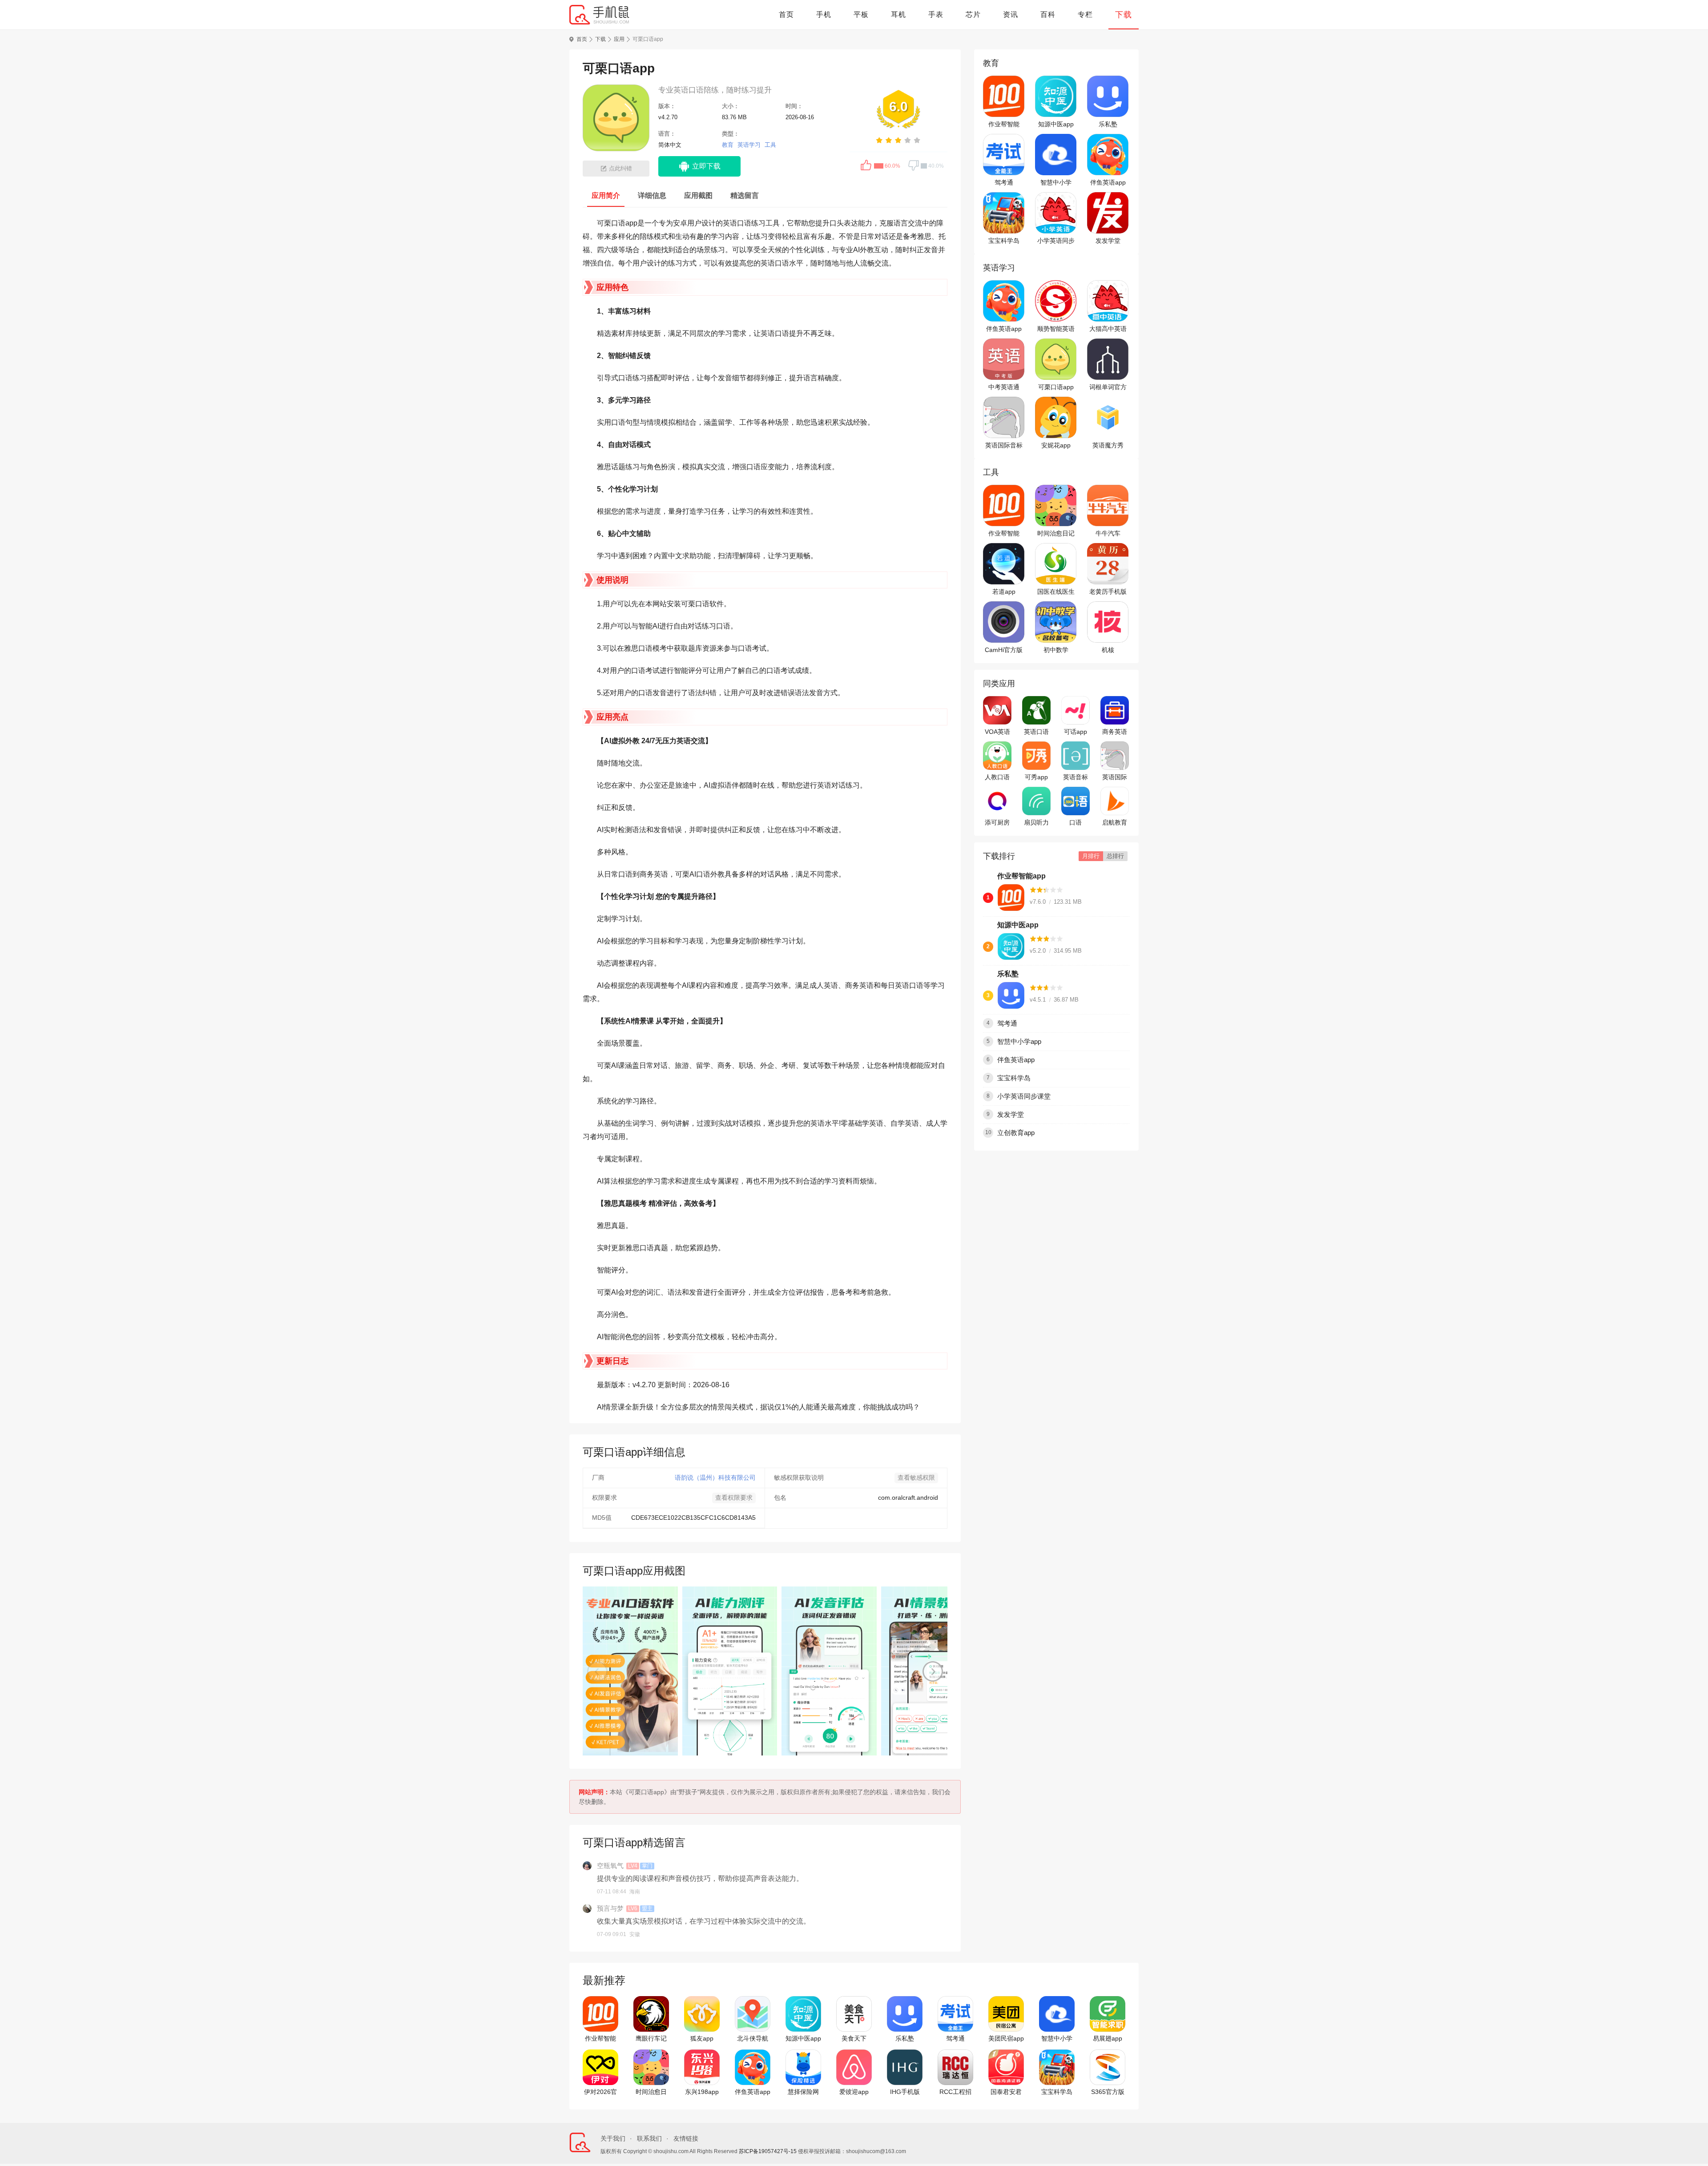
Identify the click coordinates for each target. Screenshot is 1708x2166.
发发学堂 (1108, 241)
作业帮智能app (1004, 125)
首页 (786, 14)
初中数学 (1056, 650)
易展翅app (1108, 2038)
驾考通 (1004, 182)
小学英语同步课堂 (1056, 241)
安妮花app (1056, 445)
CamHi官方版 (1004, 650)
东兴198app (702, 2092)
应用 (619, 39)
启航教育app (1115, 823)
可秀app (1036, 777)
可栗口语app (1056, 387)
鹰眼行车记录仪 (651, 2039)
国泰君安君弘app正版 (1006, 2092)
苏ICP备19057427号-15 (768, 2151)
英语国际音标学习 (1004, 446)
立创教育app (1016, 1133)
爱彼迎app (854, 2092)
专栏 (1085, 14)
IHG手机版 (905, 2092)
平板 (861, 14)
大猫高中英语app (1108, 329)
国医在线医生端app (1056, 592)
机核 (1108, 650)
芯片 (973, 14)
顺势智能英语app (1056, 329)
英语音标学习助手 (1076, 777)
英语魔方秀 (1108, 445)
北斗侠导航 (753, 2038)
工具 (770, 145)
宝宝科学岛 (1004, 241)
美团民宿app (1006, 2038)
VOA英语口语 (997, 732)
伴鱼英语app (1108, 182)
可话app (1076, 732)
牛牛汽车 (1108, 533)
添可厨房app (997, 823)
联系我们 (649, 2138)
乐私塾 (1108, 124)
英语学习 (749, 145)
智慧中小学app (1056, 183)
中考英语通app (1004, 387)
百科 (1048, 14)
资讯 (1011, 14)
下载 (1124, 15)
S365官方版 (1108, 2092)
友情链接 (686, 2138)
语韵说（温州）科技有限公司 (715, 1478)
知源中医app (1056, 124)
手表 (936, 14)
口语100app (1076, 823)
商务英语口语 (1115, 732)
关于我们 (613, 2138)
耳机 (898, 14)
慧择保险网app (803, 2092)
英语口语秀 (1036, 732)
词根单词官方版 (1108, 387)
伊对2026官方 (600, 2092)
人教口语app (997, 777)
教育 (728, 145)
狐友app (702, 2038)
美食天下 (854, 2038)
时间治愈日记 (1056, 533)
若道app (1004, 592)
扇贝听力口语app (1036, 823)
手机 (824, 14)
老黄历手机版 (1108, 592)
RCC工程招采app (955, 2092)
